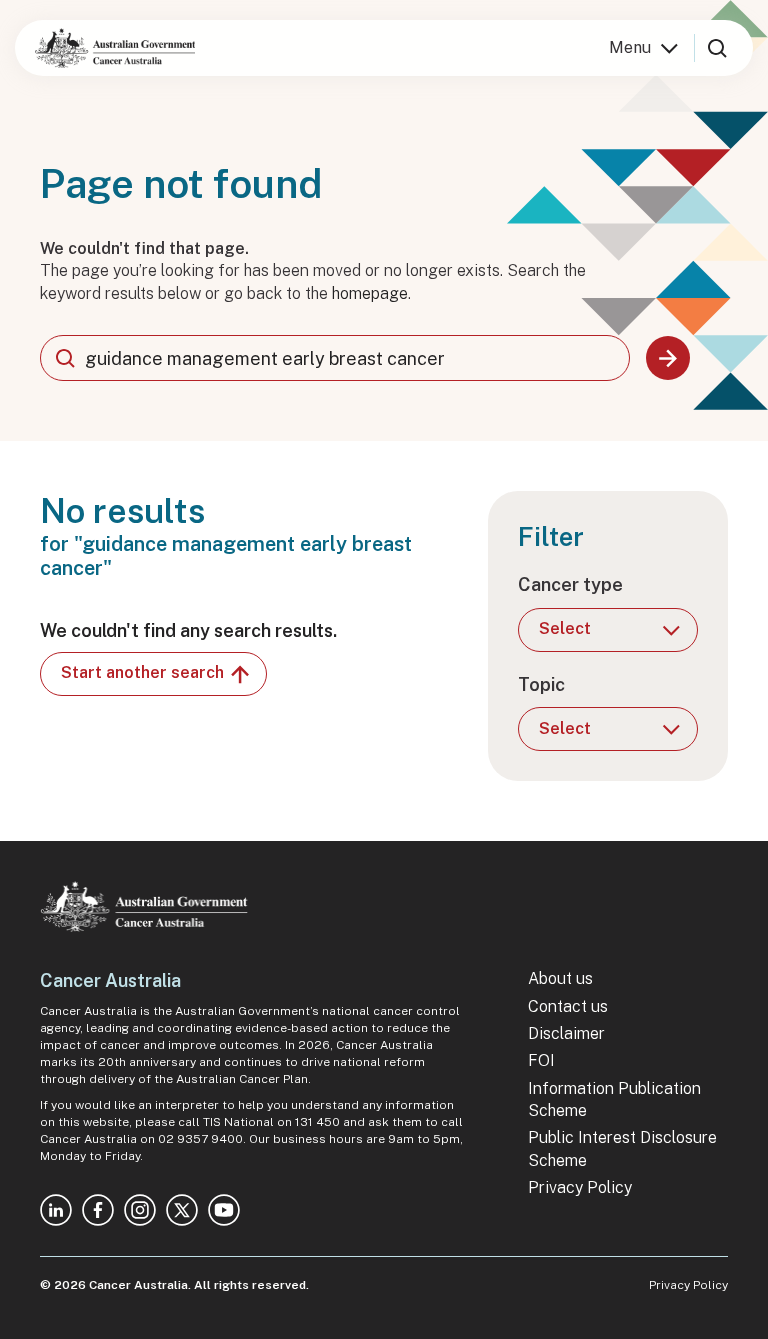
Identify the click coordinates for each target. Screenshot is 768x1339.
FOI (541, 1060)
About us (560, 978)
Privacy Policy (580, 1187)
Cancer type (570, 584)
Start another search (142, 672)
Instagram (140, 1210)
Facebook (98, 1210)
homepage (370, 293)
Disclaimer (566, 1033)
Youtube (224, 1210)
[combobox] (335, 358)
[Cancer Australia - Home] (115, 48)
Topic (541, 684)
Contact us (568, 1006)
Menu (630, 47)
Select (565, 628)
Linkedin (56, 1210)
